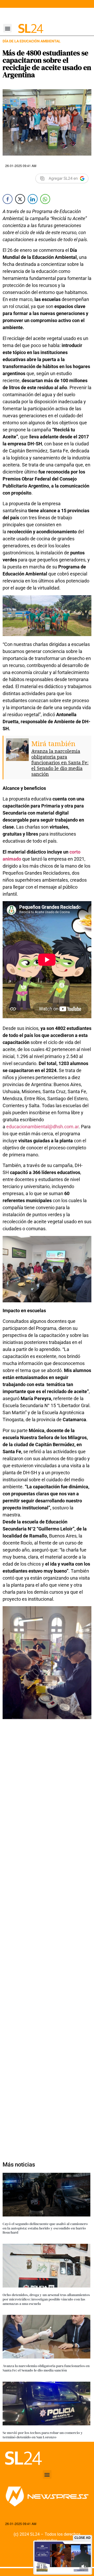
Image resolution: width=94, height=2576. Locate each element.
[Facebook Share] (8, 199)
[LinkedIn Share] (33, 199)
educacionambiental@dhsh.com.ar (42, 1127)
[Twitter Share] (20, 199)
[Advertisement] (47, 1938)
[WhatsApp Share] (45, 199)
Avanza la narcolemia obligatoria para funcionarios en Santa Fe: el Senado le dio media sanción (60, 762)
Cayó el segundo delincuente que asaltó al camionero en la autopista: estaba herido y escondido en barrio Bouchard (45, 2228)
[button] (7, 28)
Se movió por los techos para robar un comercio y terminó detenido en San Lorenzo (43, 2435)
